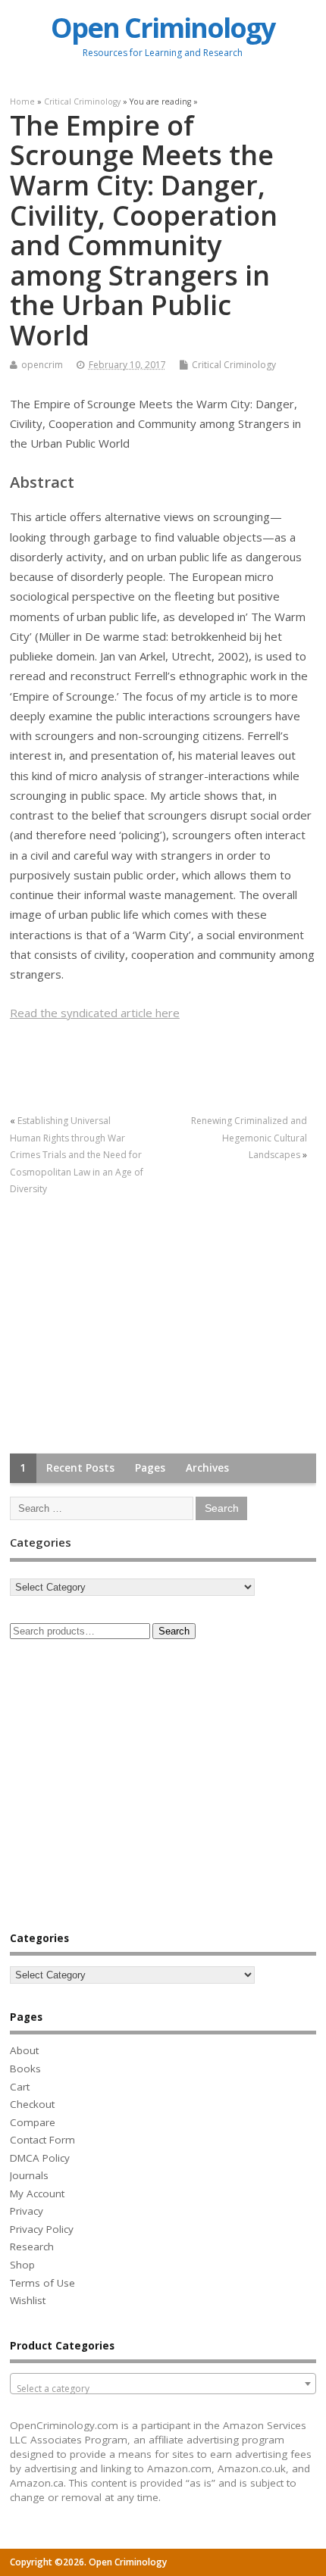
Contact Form (42, 2140)
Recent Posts (80, 1468)
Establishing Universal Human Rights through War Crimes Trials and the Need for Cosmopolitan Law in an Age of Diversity (77, 1155)
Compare (33, 2122)
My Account (37, 2194)
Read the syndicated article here (95, 1013)
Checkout (32, 2104)
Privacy (27, 2211)
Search (174, 1631)
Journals (29, 2175)
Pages (150, 1468)
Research (32, 2247)
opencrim (42, 365)
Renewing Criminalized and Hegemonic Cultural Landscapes (249, 1138)
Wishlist (28, 2300)
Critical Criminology (234, 365)
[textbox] (163, 2389)
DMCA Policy (40, 2158)
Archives (207, 1468)
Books (25, 2069)
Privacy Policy (42, 2229)
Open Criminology (163, 28)
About (24, 2050)
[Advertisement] (124, 1326)
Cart (20, 2087)
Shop (22, 2265)
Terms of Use (42, 2283)
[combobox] (163, 2384)
